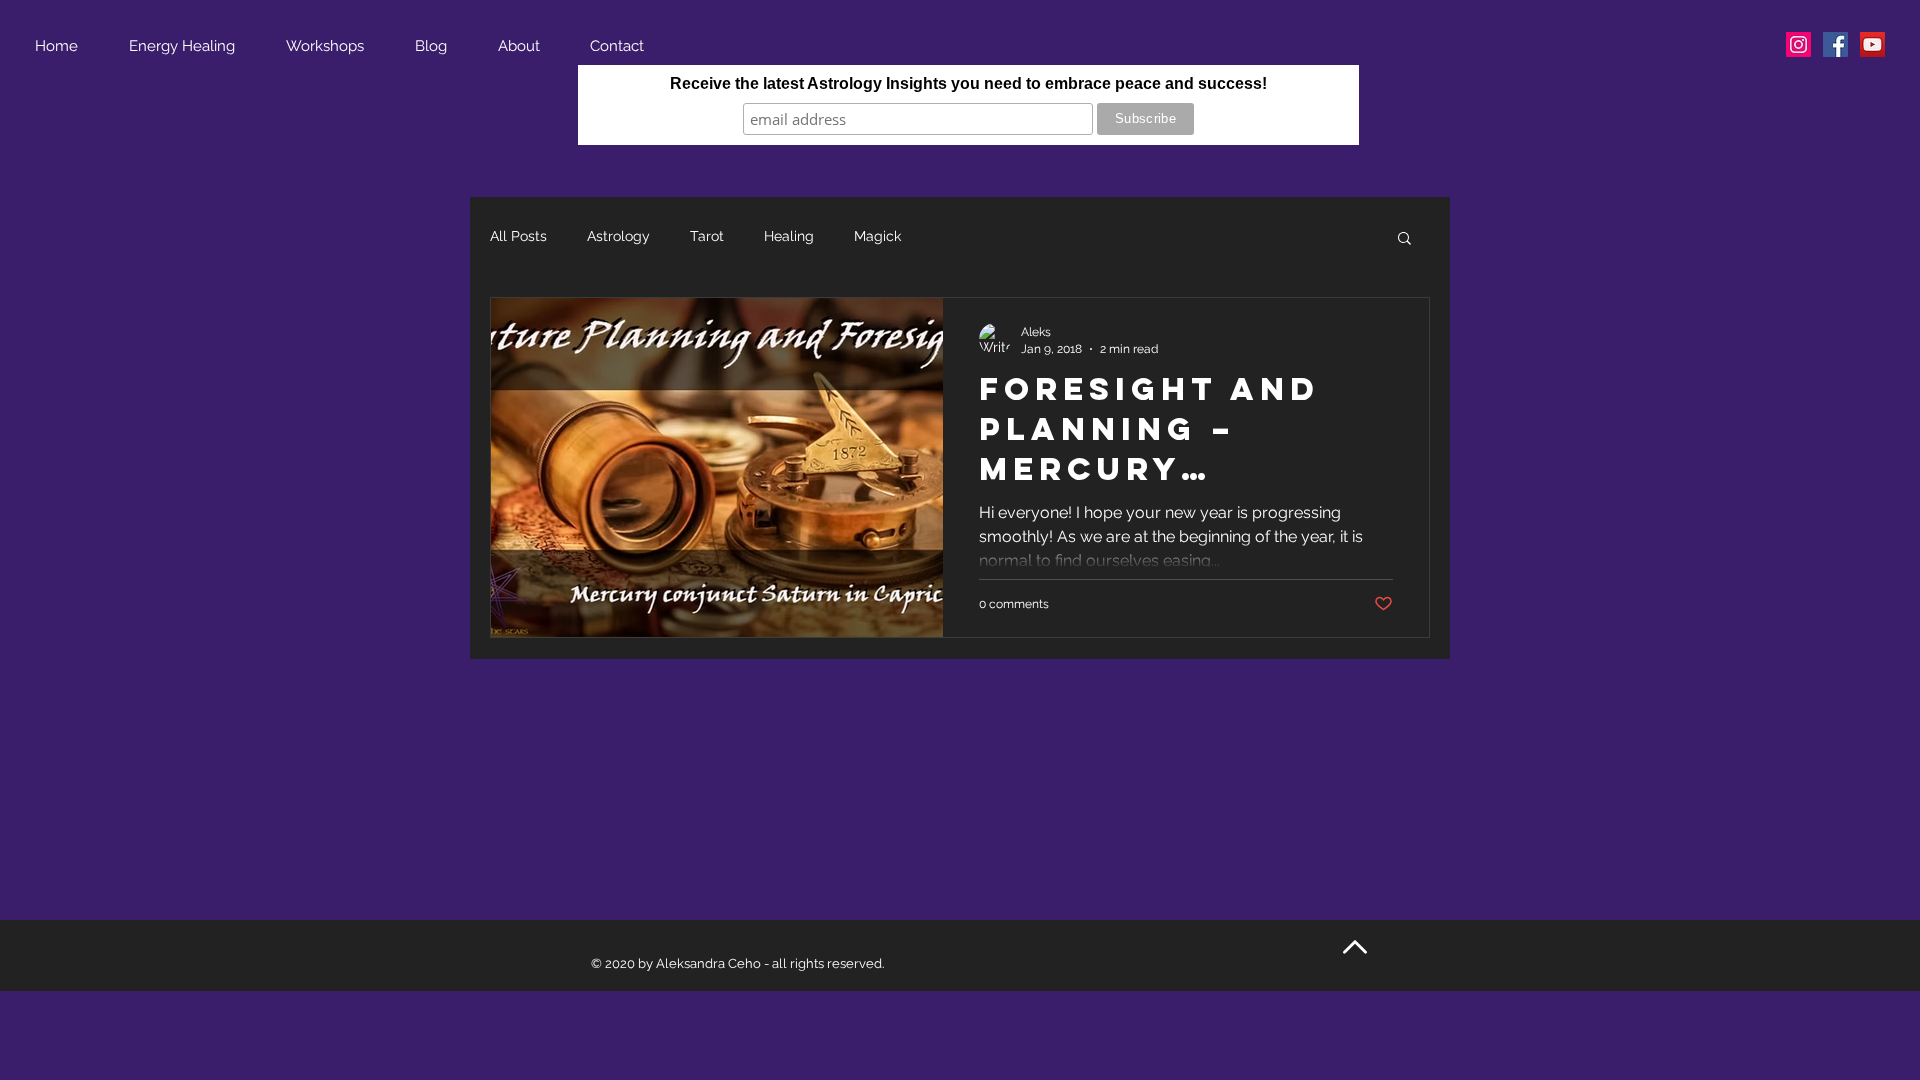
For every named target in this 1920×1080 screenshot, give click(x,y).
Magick (877, 236)
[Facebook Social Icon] (1835, 44)
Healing (789, 236)
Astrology (618, 236)
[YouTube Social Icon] (1872, 44)
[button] (1404, 239)
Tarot (707, 236)
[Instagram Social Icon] (1798, 44)
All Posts (518, 236)
